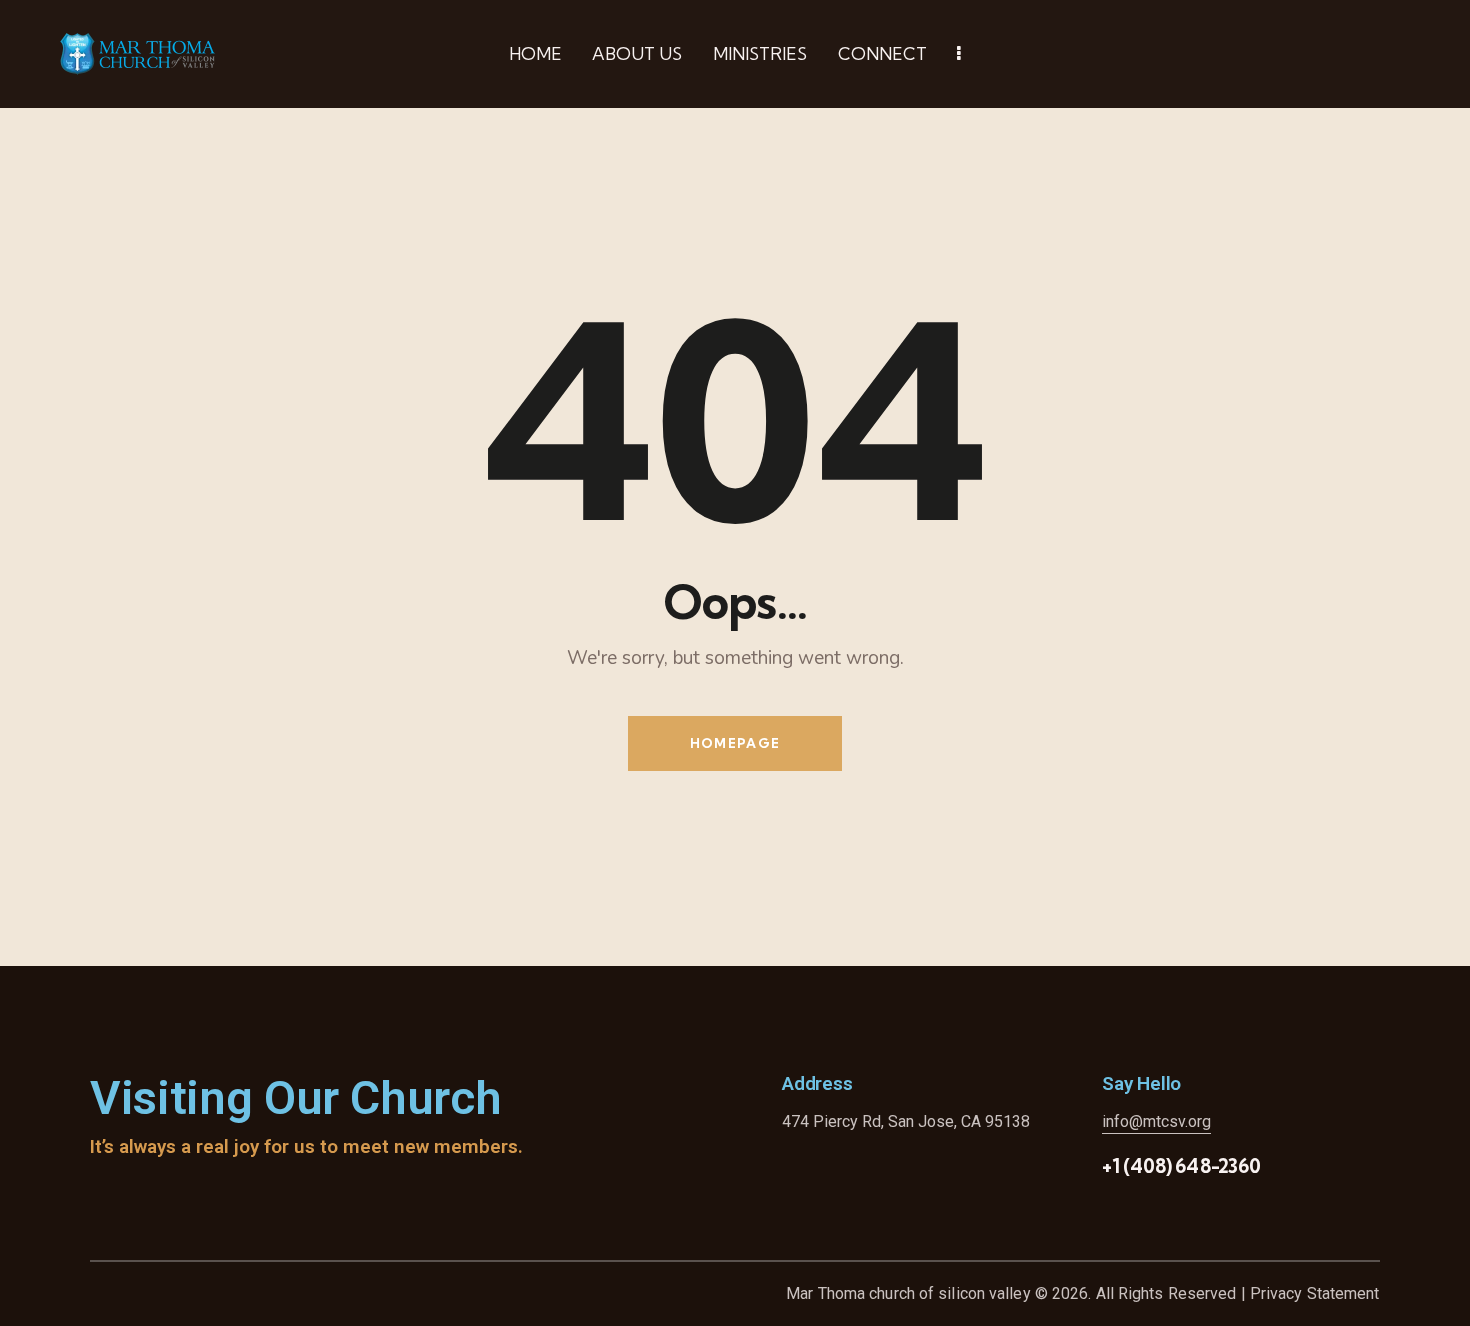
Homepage (735, 743)
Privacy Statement (1315, 1293)
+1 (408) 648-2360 (1181, 1166)
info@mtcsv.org (1156, 1121)
